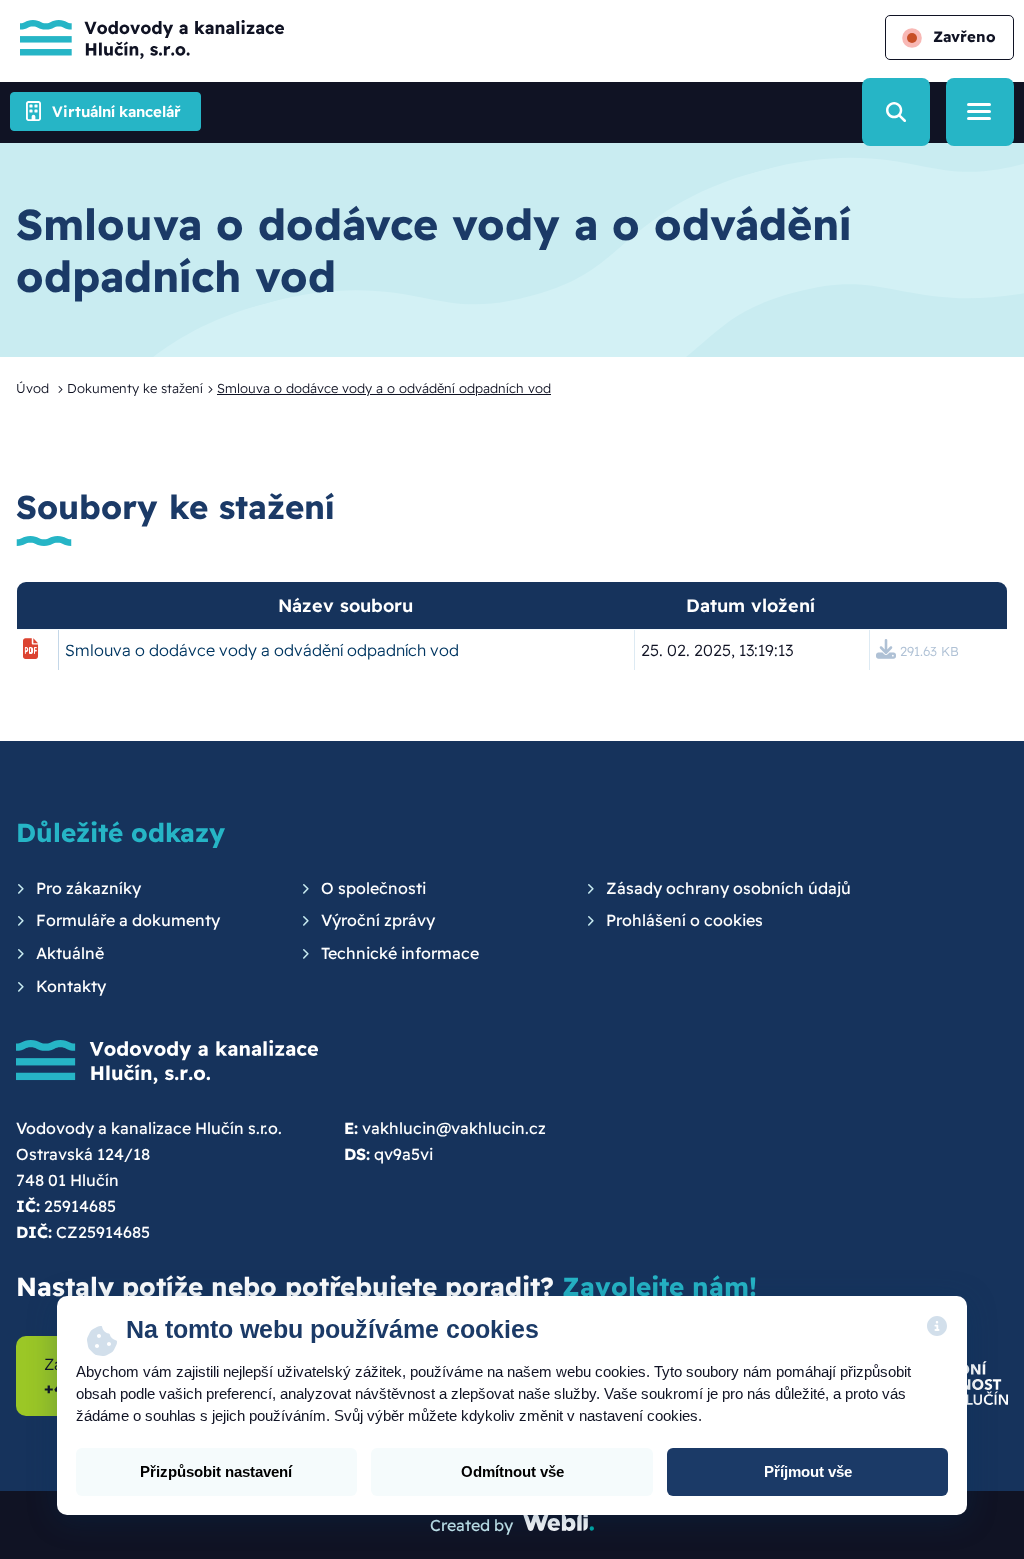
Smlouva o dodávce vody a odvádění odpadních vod (262, 650)
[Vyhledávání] (896, 112)
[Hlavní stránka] (147, 37)
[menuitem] (78, 889)
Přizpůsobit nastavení (216, 1471)
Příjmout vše (808, 1471)
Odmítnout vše (512, 1471)
